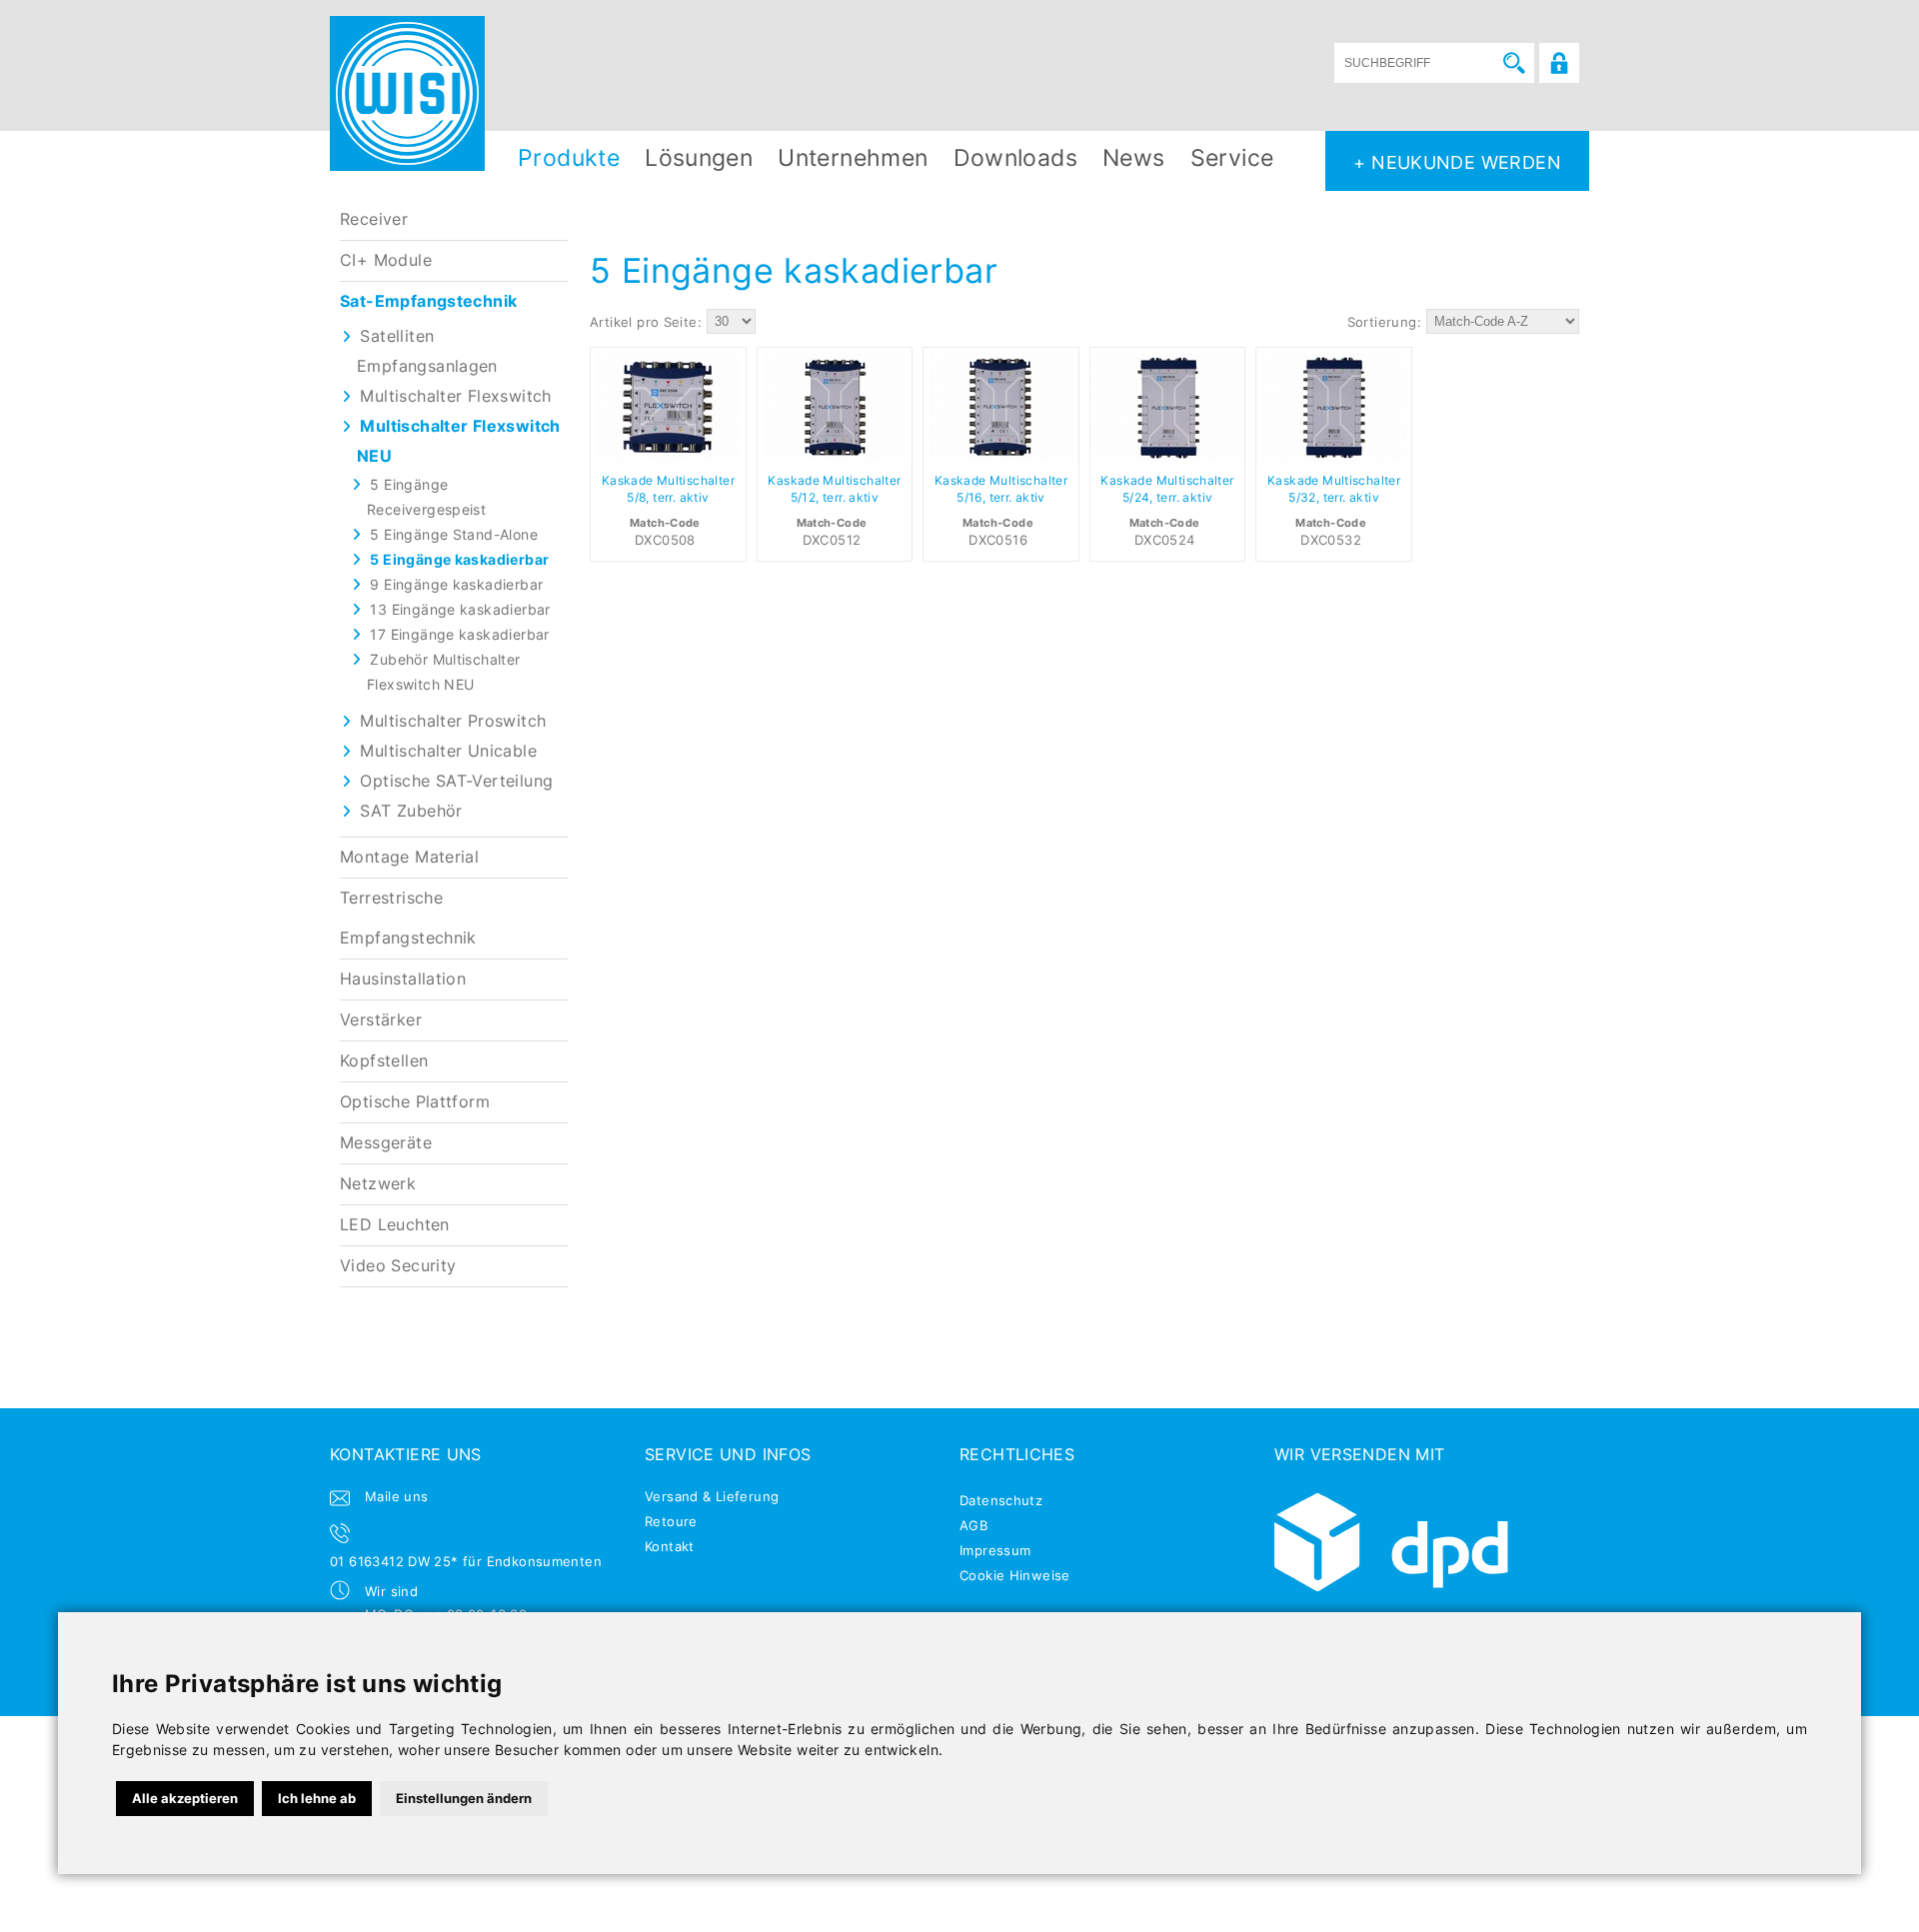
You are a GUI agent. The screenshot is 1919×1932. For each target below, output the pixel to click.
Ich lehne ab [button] (317, 1798)
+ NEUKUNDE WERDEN (1457, 162)
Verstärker (381, 1020)
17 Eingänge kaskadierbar (459, 634)
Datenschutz (1001, 1500)
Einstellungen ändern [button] (464, 1798)
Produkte (569, 157)
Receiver (374, 219)
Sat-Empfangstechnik (428, 301)
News (1134, 157)
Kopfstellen (384, 1061)
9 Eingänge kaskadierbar (456, 584)
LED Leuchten (395, 1225)
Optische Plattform (415, 1102)
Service (1232, 157)
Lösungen (699, 157)
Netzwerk (378, 1184)
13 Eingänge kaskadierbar (460, 609)
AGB (973, 1525)
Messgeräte (386, 1143)
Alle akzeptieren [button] (185, 1798)
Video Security (398, 1266)
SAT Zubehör (411, 811)
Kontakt (670, 1546)
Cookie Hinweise (1015, 1575)
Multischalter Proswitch (453, 721)
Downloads (1016, 157)
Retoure (671, 1521)
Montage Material (409, 857)
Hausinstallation (403, 979)
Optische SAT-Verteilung (456, 781)
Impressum (995, 1550)
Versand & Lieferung (712, 1496)
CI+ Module (386, 260)
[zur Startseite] (407, 93)
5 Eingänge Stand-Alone (454, 534)
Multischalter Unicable (448, 751)
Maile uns (397, 1496)
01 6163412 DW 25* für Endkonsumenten (466, 1561)
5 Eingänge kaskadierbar (459, 559)
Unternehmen (853, 157)
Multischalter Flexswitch (455, 396)
